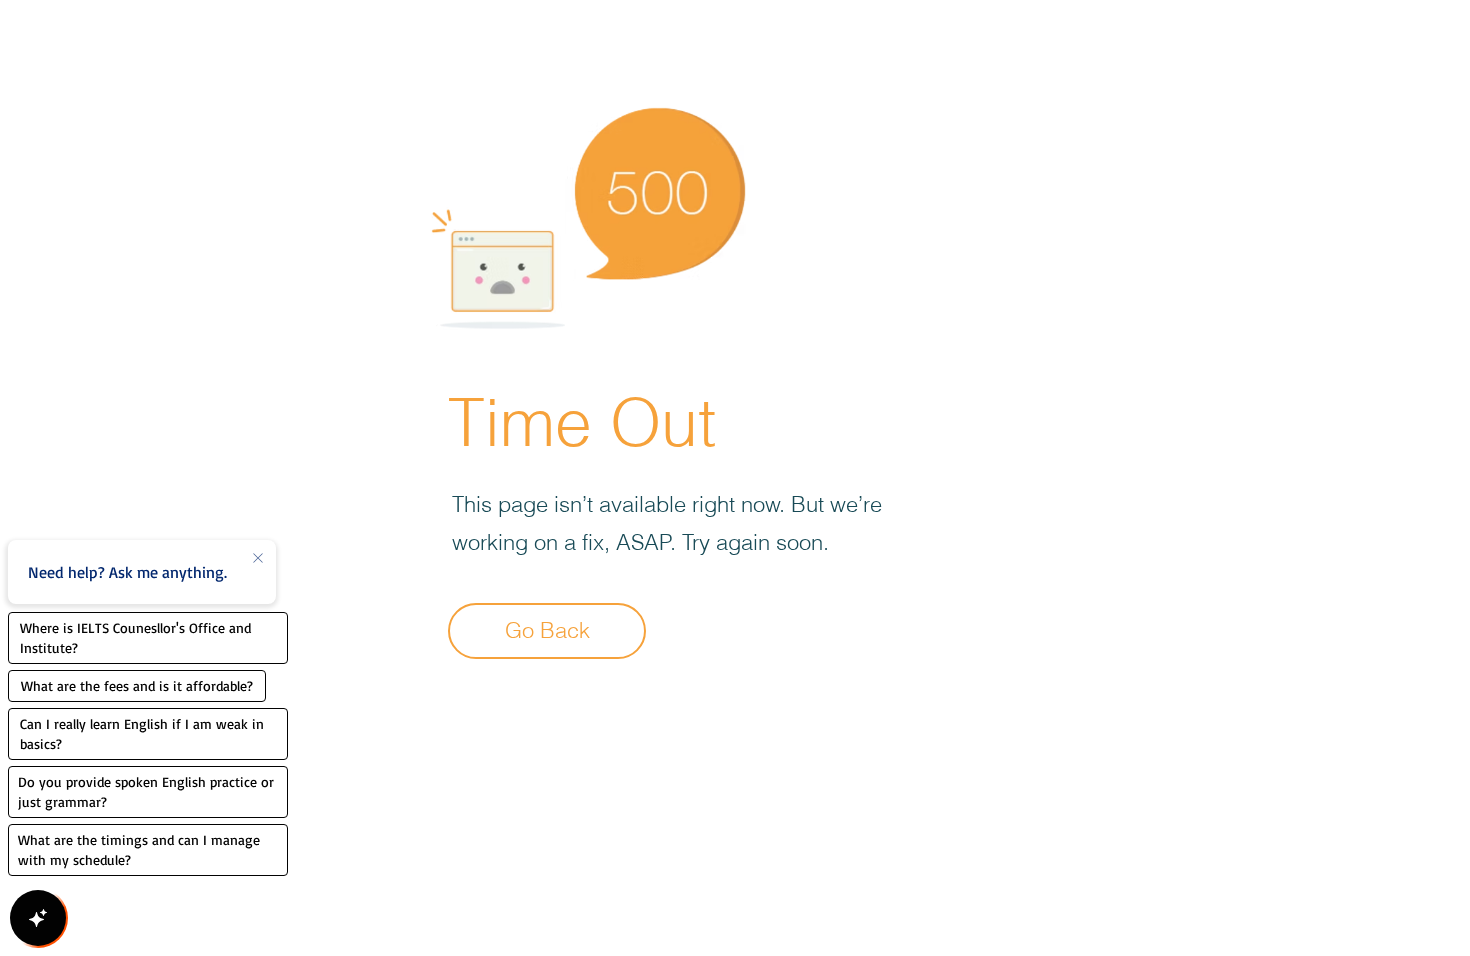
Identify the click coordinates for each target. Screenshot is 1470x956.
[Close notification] (258, 559)
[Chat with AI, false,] (38, 918)
